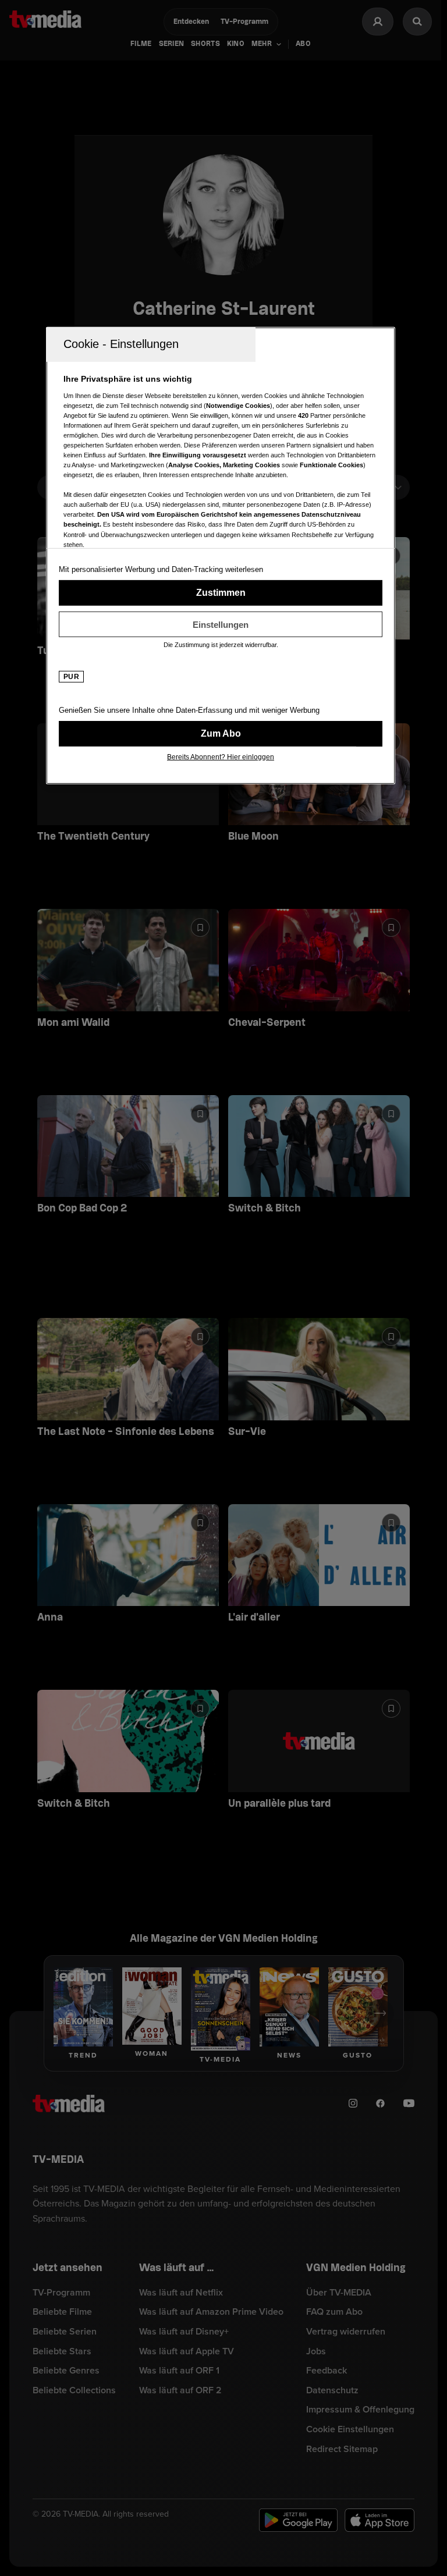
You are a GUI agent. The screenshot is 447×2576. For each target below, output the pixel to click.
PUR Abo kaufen (221, 734)
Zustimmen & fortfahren (221, 593)
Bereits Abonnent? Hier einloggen (221, 757)
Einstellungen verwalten (221, 624)
